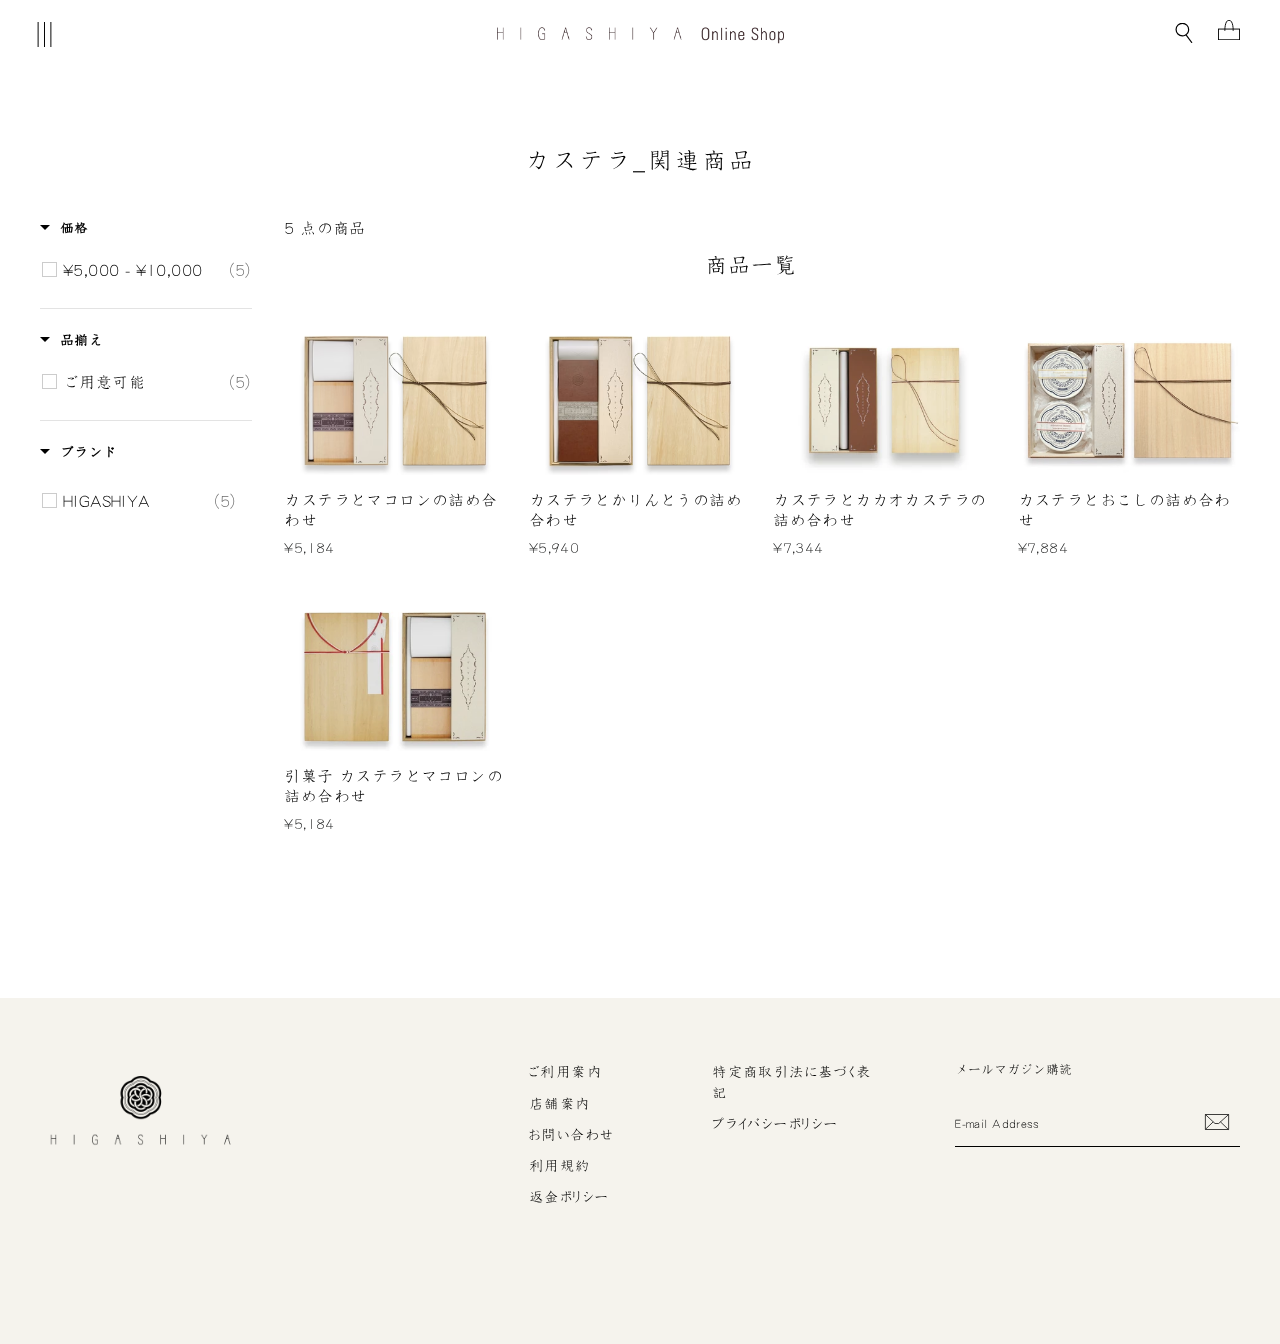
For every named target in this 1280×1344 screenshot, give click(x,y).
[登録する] (1217, 1122)
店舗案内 (560, 1104)
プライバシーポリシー (775, 1124)
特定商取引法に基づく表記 (792, 1082)
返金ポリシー (569, 1197)
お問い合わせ (572, 1135)
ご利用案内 (565, 1072)
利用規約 (560, 1166)
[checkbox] (156, 270)
